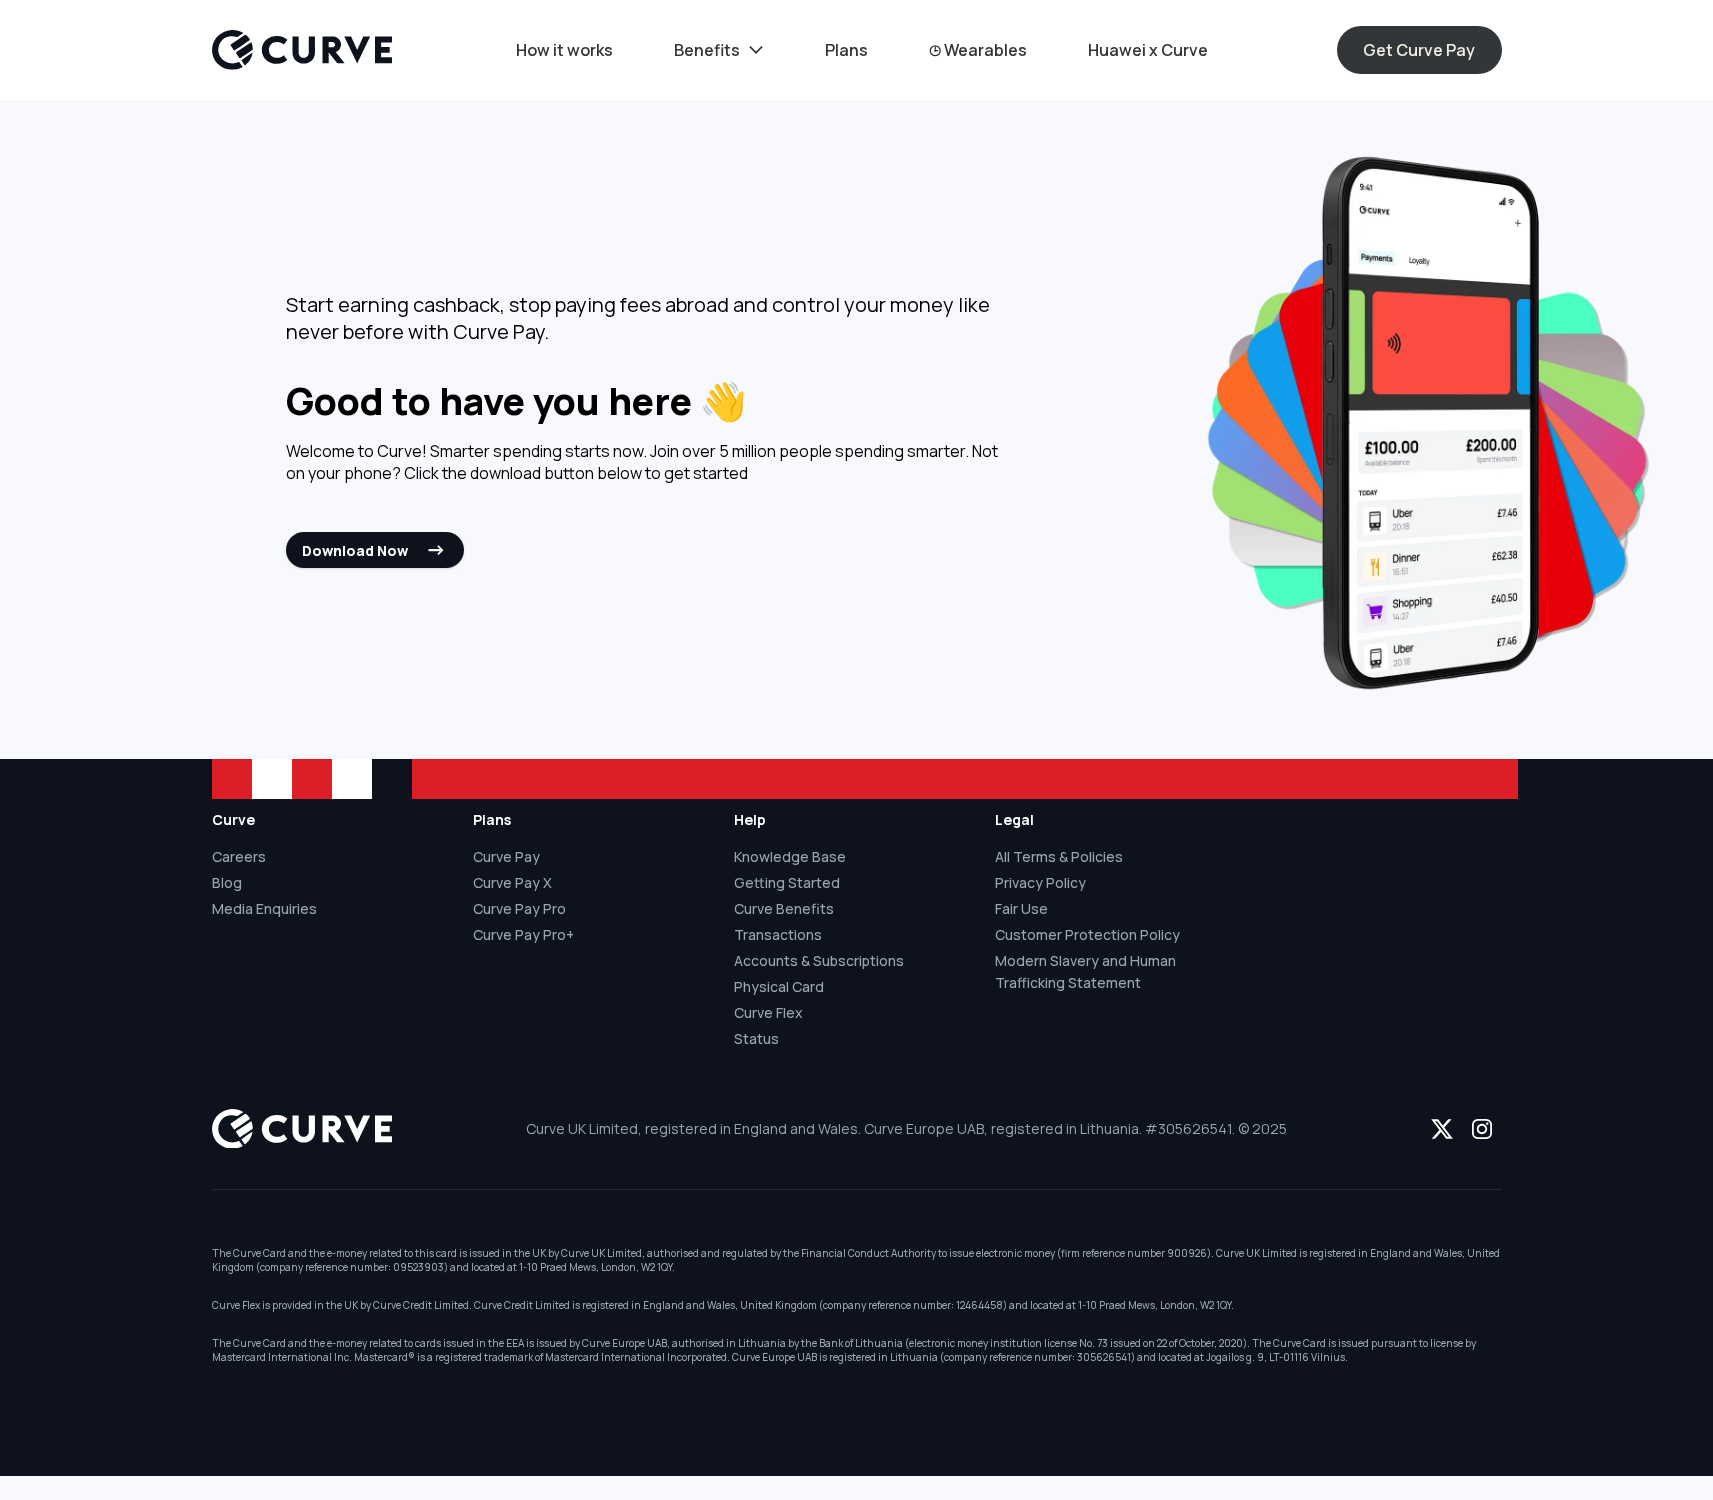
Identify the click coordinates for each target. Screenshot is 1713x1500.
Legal (1014, 819)
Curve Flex (768, 1012)
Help (750, 819)
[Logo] (302, 50)
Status (756, 1038)
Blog (227, 882)
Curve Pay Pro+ (523, 934)
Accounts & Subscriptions (819, 960)
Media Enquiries (264, 908)
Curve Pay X (512, 882)
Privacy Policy (1040, 882)
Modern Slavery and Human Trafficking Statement (1085, 971)
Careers (239, 856)
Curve (233, 819)
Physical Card (779, 986)
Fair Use (1021, 908)
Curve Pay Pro (519, 908)
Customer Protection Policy (1087, 934)
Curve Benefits (784, 908)
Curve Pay (506, 856)
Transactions (778, 934)
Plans (492, 819)
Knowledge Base (790, 856)
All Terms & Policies (1059, 856)
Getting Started (787, 882)
